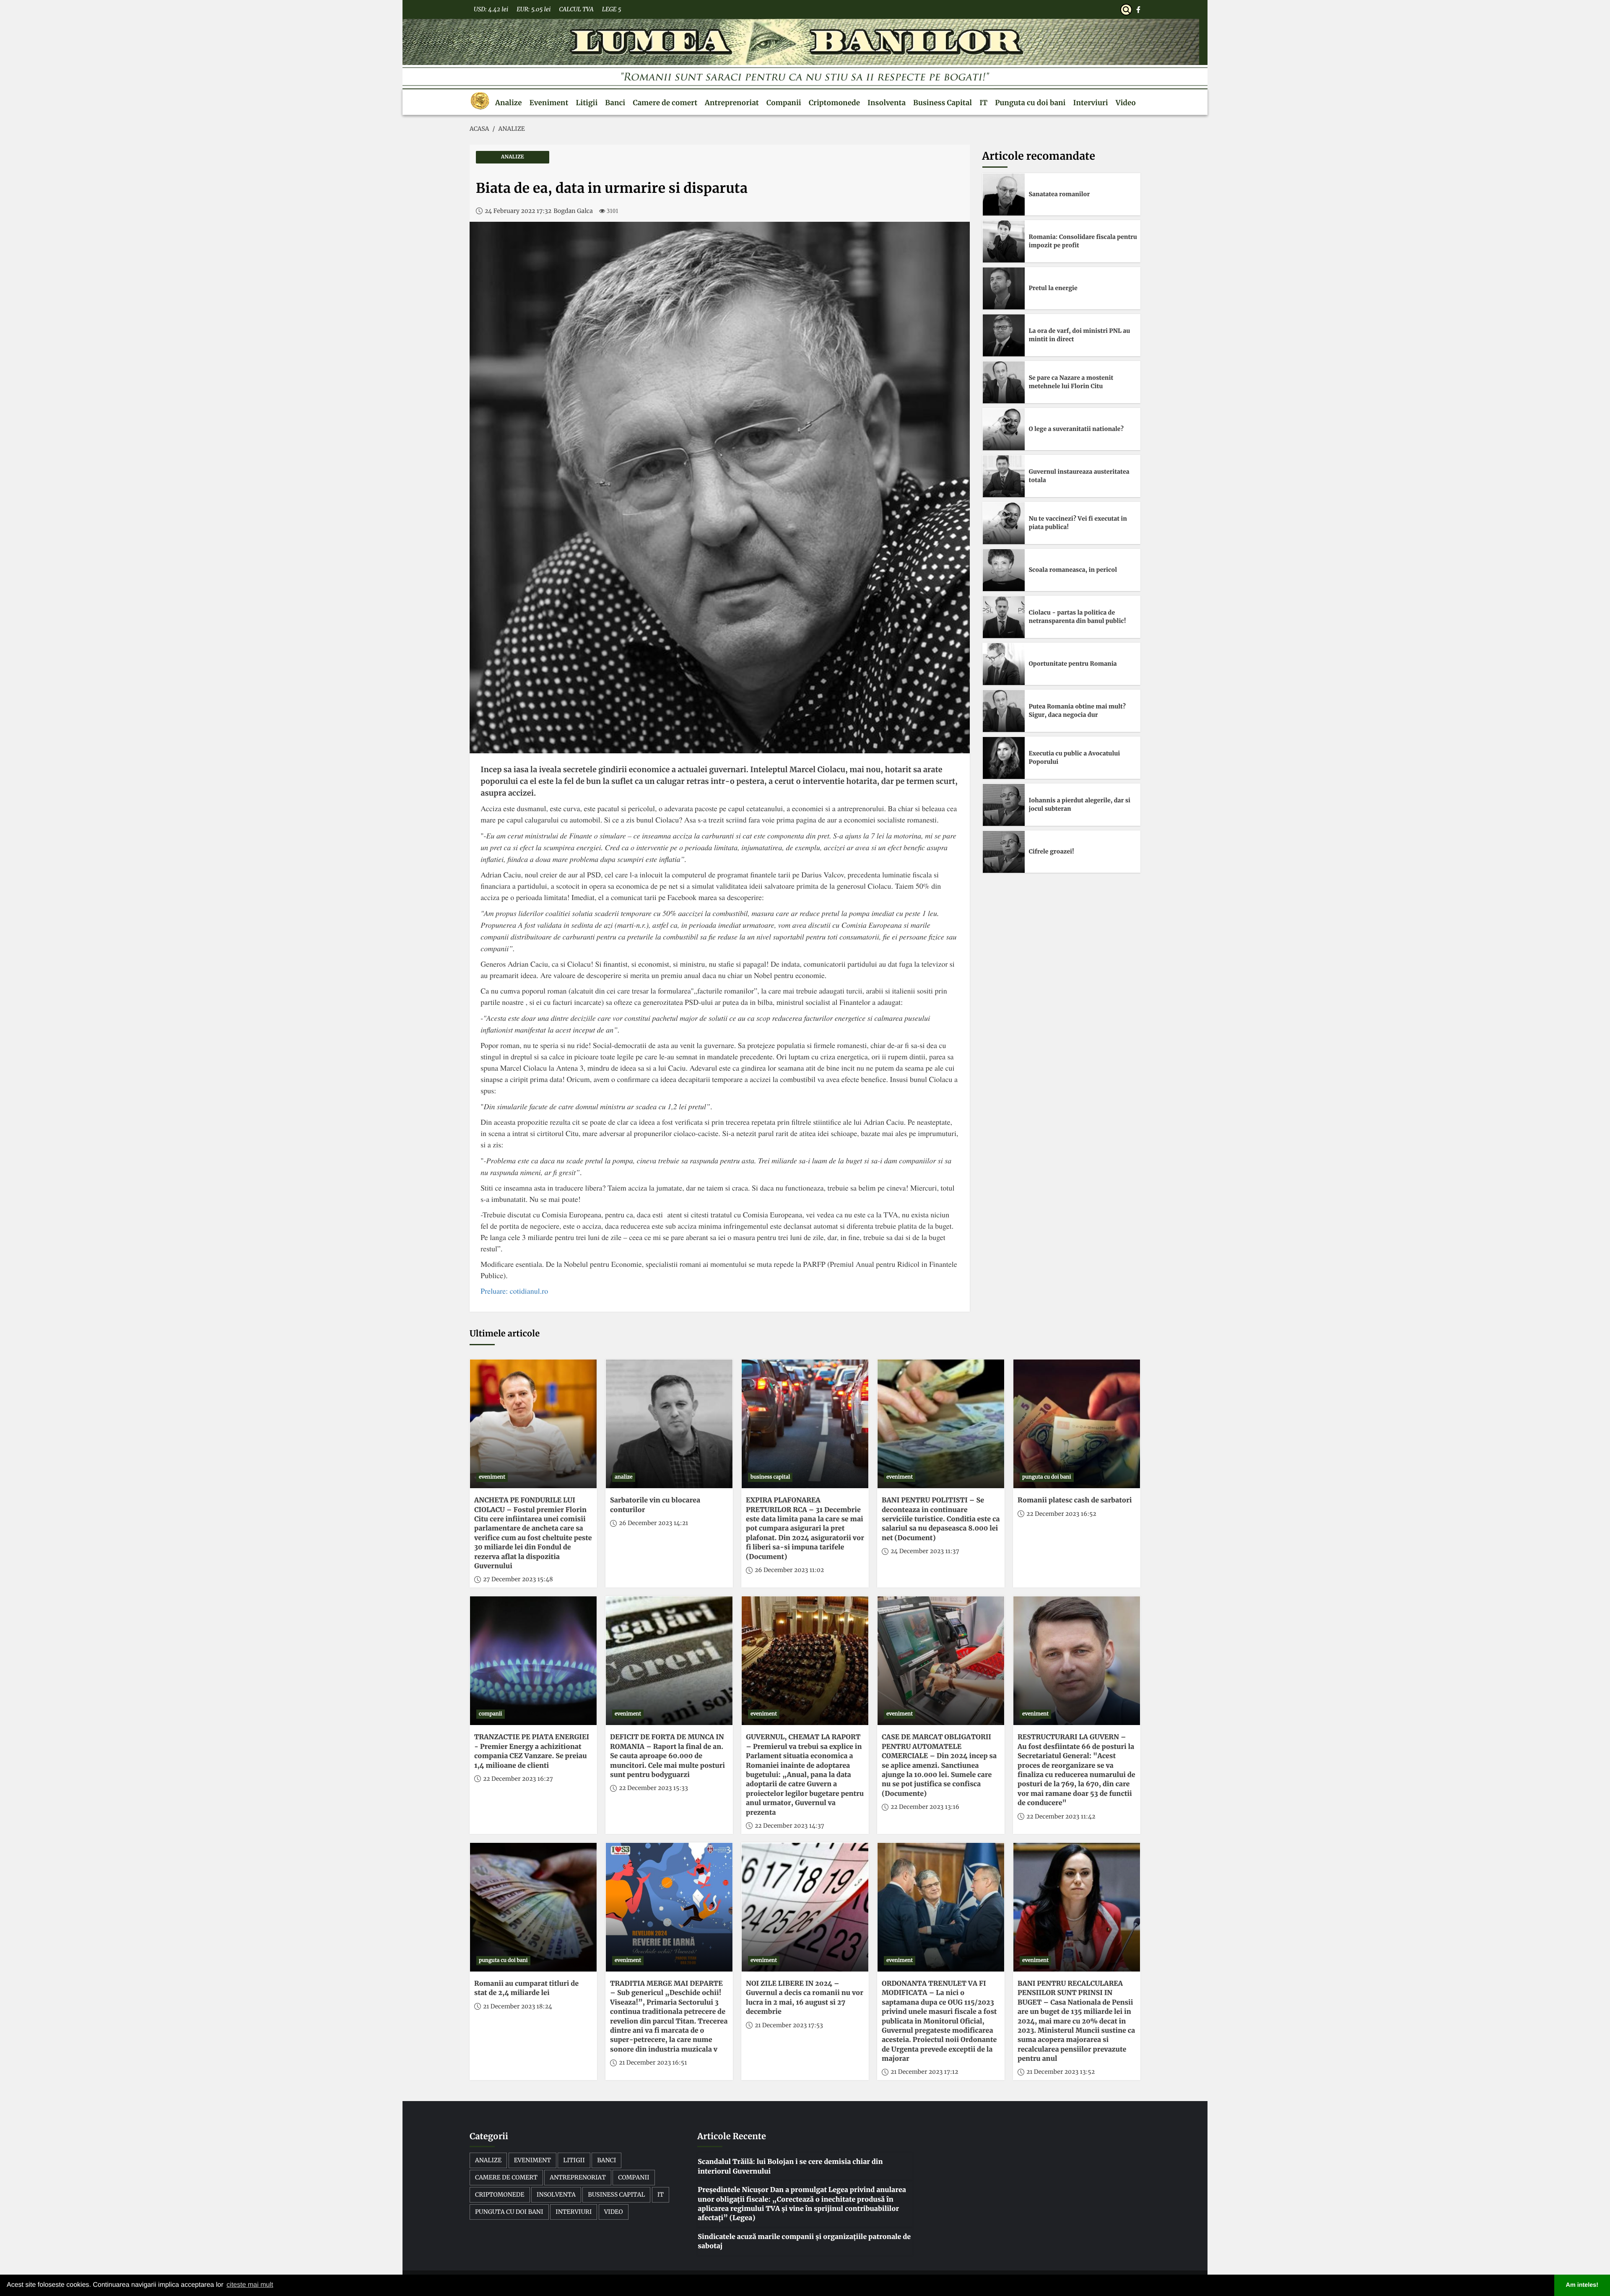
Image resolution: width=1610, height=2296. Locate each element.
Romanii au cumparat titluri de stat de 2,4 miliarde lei (526, 1988)
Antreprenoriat (732, 103)
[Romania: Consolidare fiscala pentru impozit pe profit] (1004, 241)
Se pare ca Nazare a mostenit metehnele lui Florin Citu (1071, 382)
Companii (784, 103)
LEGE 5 (612, 9)
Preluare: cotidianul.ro (514, 1291)
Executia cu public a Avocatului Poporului (1075, 758)
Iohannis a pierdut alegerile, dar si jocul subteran (1080, 804)
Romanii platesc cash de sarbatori (1075, 1500)
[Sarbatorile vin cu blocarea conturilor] (669, 1424)
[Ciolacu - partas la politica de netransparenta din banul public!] (1004, 617)
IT (983, 103)
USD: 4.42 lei (491, 9)
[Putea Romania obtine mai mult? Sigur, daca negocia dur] (1004, 711)
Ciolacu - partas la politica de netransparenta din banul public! (1078, 617)
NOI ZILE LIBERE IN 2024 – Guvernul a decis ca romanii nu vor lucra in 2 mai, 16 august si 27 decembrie (805, 1998)
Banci (615, 103)
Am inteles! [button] (1582, 2285)
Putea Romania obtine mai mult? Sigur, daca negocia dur (1078, 711)
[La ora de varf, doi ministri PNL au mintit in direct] (1004, 335)
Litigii (587, 103)
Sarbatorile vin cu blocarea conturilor (655, 1505)
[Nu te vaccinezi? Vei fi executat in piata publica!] (1004, 523)
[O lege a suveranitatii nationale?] (1004, 429)
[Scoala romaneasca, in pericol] (1004, 570)
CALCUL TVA (576, 9)
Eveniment (549, 103)
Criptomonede (834, 103)
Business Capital (943, 103)
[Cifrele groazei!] (1004, 852)
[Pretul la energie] (1004, 288)
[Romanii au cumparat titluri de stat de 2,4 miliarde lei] (533, 1907)
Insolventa (887, 103)
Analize (509, 103)
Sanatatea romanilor (1059, 194)
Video (1126, 103)
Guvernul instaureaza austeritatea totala (1079, 476)
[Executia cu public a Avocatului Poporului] (1004, 758)
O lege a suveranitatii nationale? (1076, 429)
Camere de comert (665, 103)
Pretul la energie (1053, 288)
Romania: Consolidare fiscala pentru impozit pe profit (1083, 241)
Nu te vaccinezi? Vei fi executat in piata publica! (1078, 523)
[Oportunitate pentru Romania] (1004, 664)
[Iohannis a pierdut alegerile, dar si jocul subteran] (1004, 805)
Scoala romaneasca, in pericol (1073, 570)
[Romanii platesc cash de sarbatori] (1077, 1424)
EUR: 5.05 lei (534, 9)
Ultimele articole (505, 1334)
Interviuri (1091, 103)
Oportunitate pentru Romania (1073, 664)
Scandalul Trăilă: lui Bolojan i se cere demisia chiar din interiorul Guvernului (790, 2166)
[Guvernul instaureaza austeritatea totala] (1004, 476)
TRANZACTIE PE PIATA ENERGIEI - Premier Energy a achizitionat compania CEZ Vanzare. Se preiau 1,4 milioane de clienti (532, 1751)
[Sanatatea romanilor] (1004, 195)
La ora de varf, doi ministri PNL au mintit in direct (1080, 335)
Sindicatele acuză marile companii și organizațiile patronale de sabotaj (804, 2242)
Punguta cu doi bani (1030, 103)
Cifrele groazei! (1052, 851)
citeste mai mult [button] (250, 2285)
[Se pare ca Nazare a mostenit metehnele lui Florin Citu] (1004, 382)
